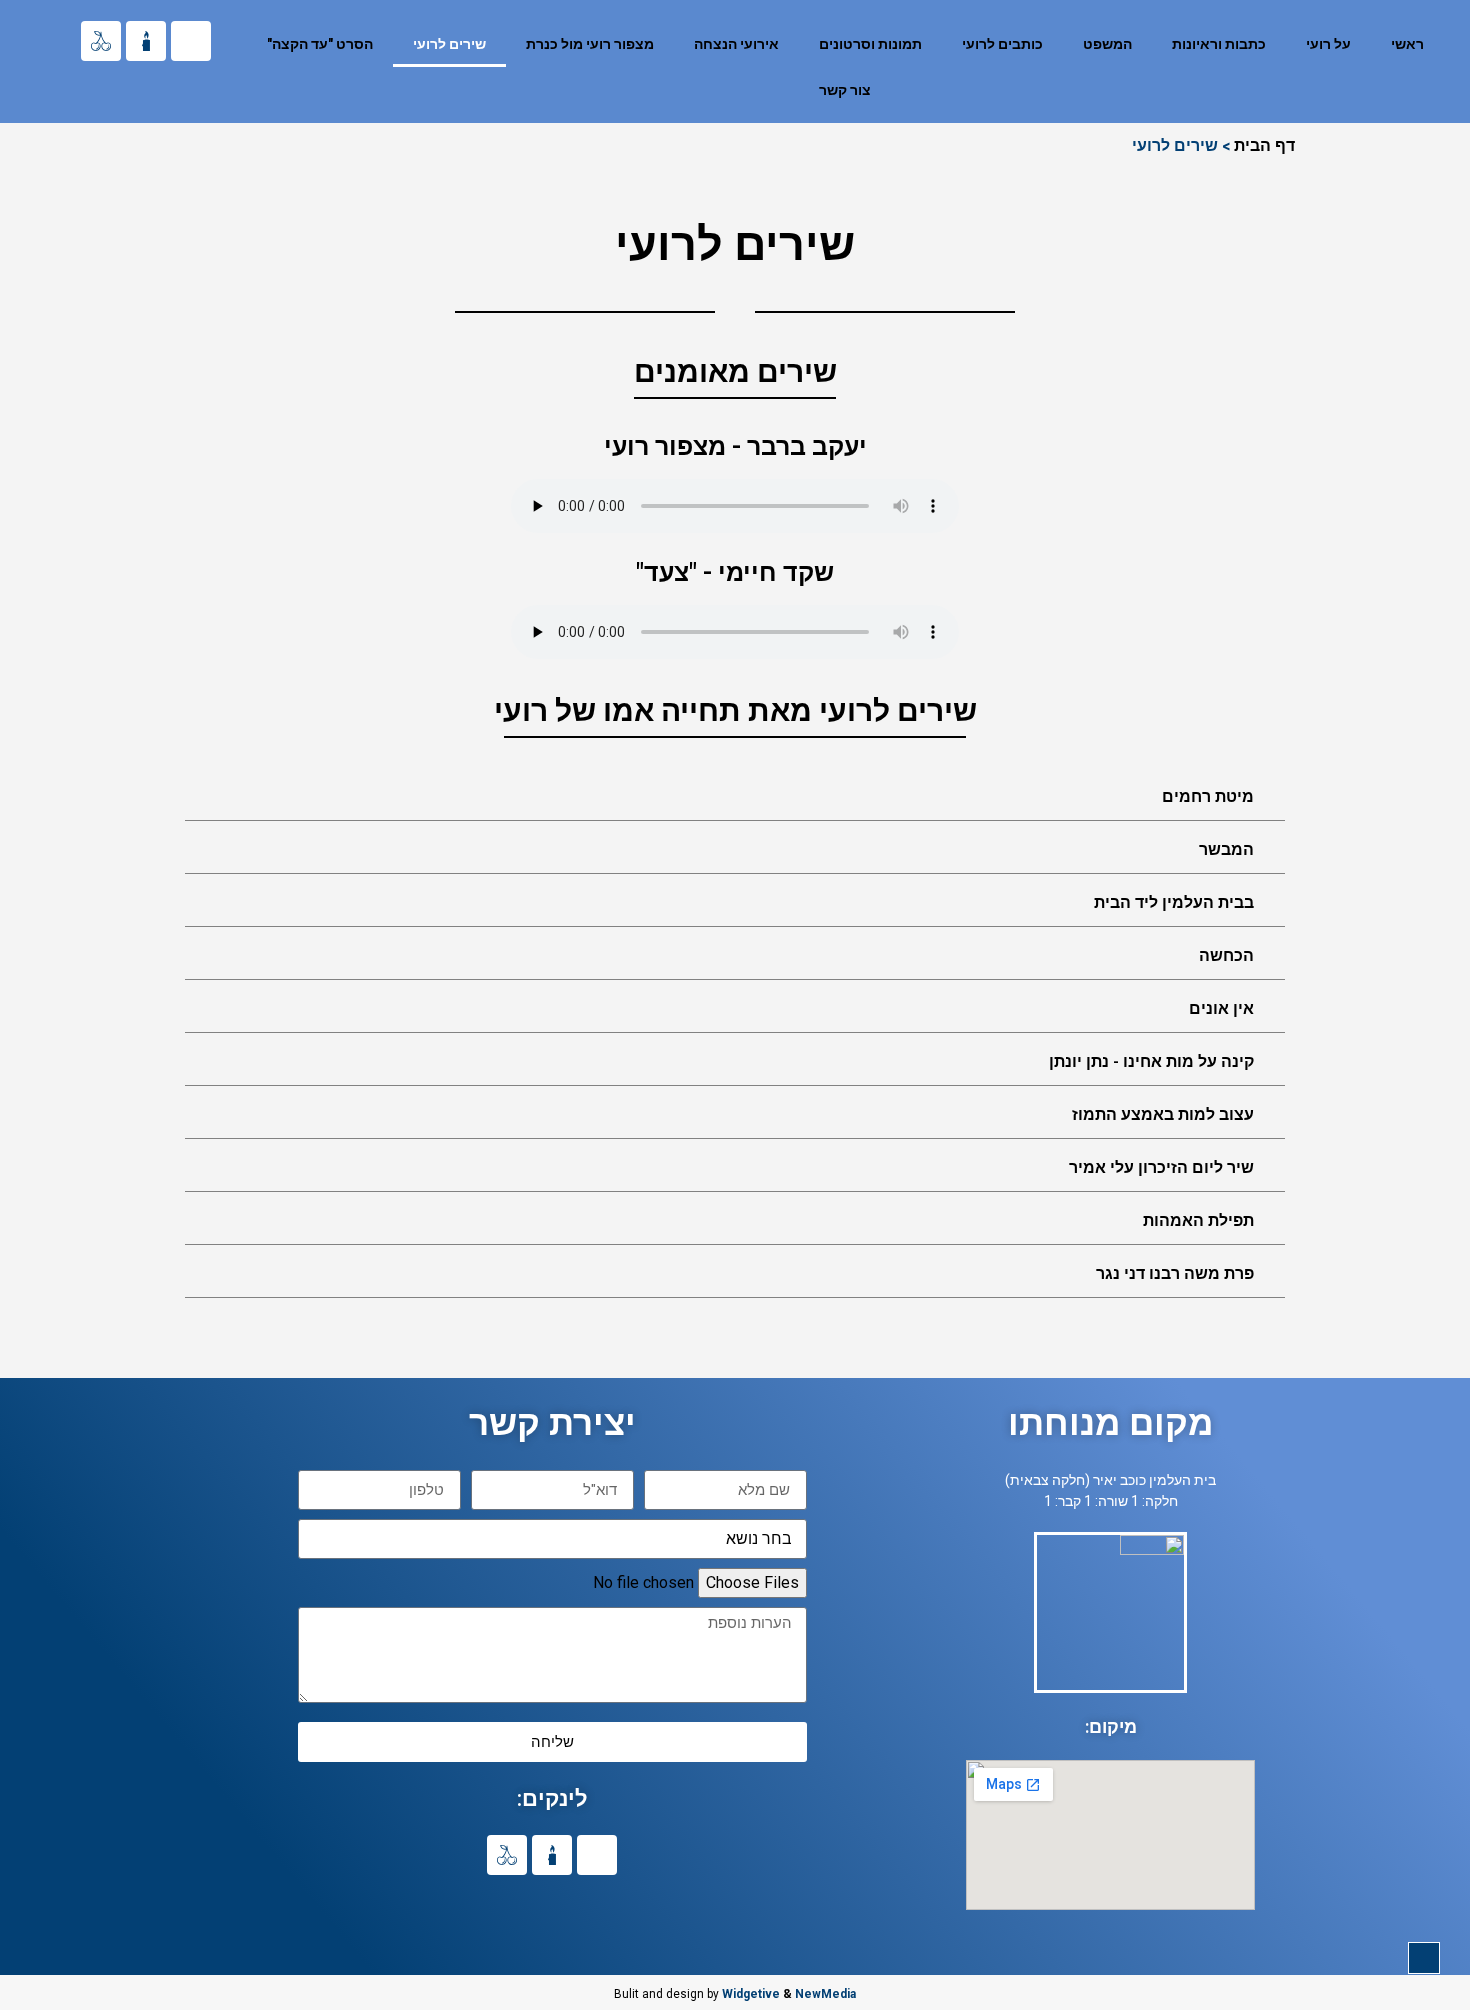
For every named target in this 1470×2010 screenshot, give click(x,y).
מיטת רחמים (1208, 796)
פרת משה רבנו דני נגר (1175, 1273)
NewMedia (825, 1994)
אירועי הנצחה (736, 44)
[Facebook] (191, 41)
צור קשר (845, 90)
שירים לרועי (449, 44)
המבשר (1226, 849)
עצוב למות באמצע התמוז (1163, 1114)
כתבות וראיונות (1219, 44)
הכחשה (1226, 955)
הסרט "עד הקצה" (320, 44)
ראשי (1407, 44)
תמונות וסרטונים (870, 44)
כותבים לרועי (1002, 44)
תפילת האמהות (1198, 1220)
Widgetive (751, 1994)
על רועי (1328, 44)
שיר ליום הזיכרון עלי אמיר (1161, 1167)
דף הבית (1264, 144)
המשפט (1107, 44)
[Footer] (101, 41)
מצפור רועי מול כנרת (590, 44)
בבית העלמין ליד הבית (1174, 902)
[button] (735, 797)
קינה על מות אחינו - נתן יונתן (1151, 1061)
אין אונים (1221, 1008)
